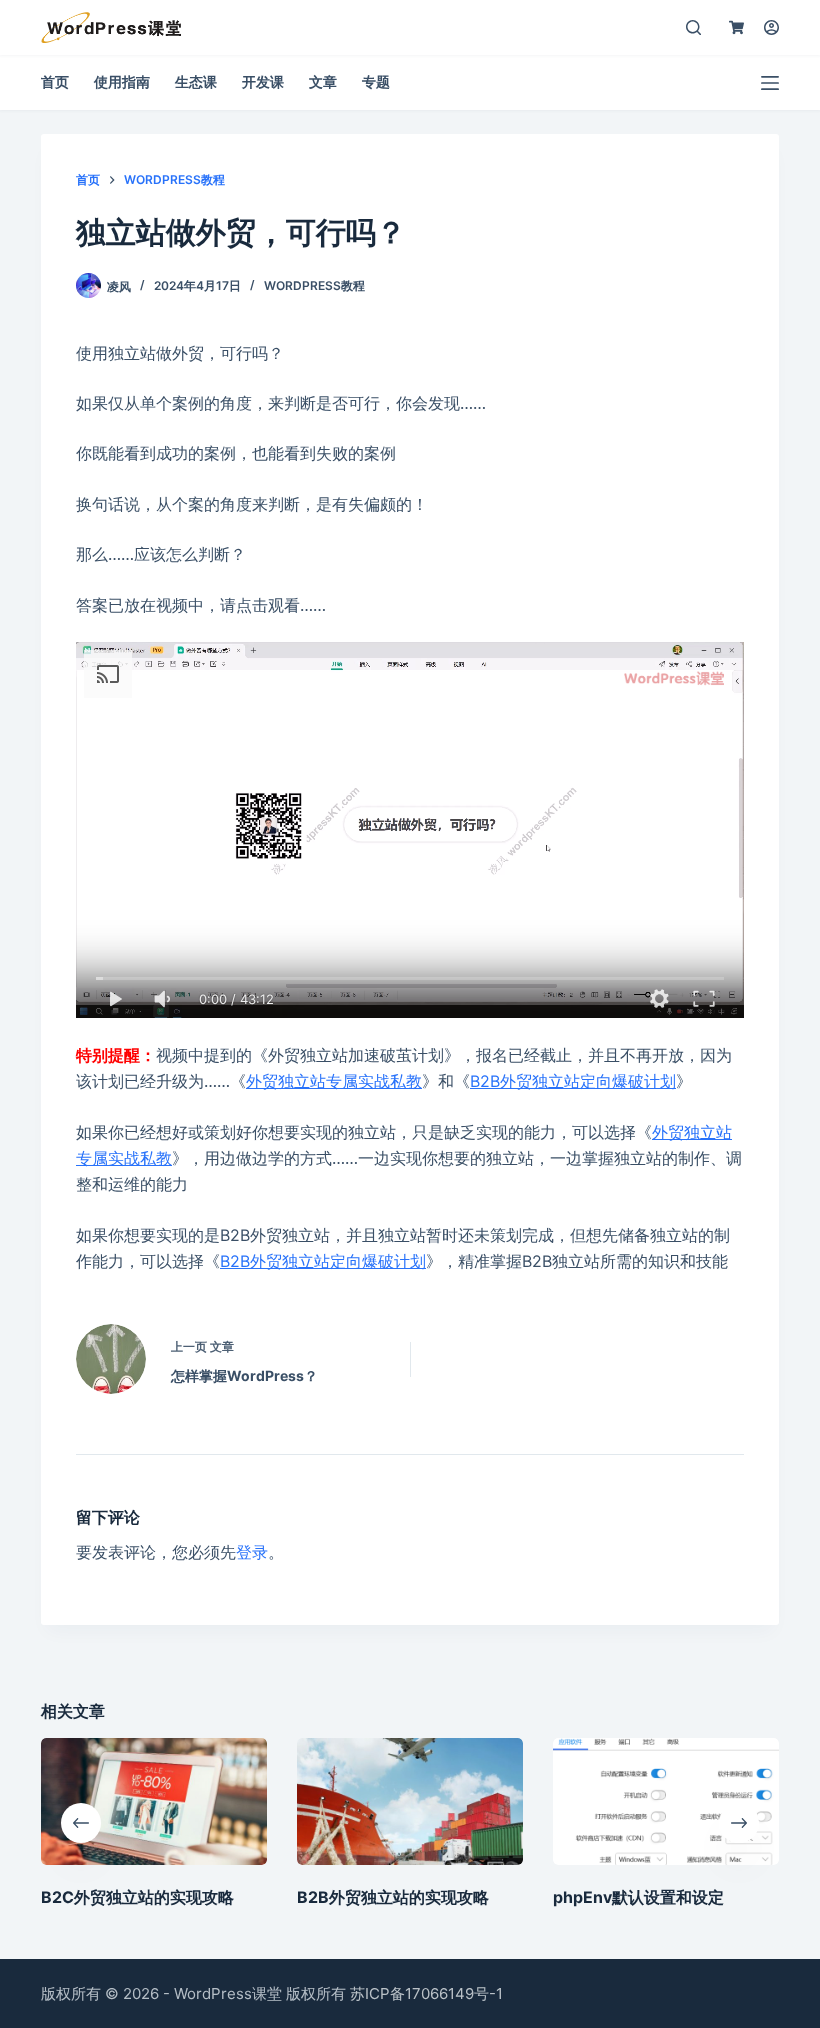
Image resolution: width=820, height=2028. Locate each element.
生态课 (196, 81)
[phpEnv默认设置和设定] (666, 1801)
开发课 (263, 81)
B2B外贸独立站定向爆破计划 (573, 1081)
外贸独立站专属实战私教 (334, 1081)
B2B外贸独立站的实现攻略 (393, 1897)
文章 (323, 81)
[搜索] (693, 27)
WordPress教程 (314, 285)
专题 (376, 81)
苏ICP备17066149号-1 (426, 1993)
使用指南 (122, 81)
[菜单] (770, 83)
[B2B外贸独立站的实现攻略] (410, 1801)
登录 (252, 1552)
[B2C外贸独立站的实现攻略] (154, 1801)
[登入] (771, 27)
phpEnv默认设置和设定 (638, 1897)
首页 (55, 81)
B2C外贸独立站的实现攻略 (137, 1897)
